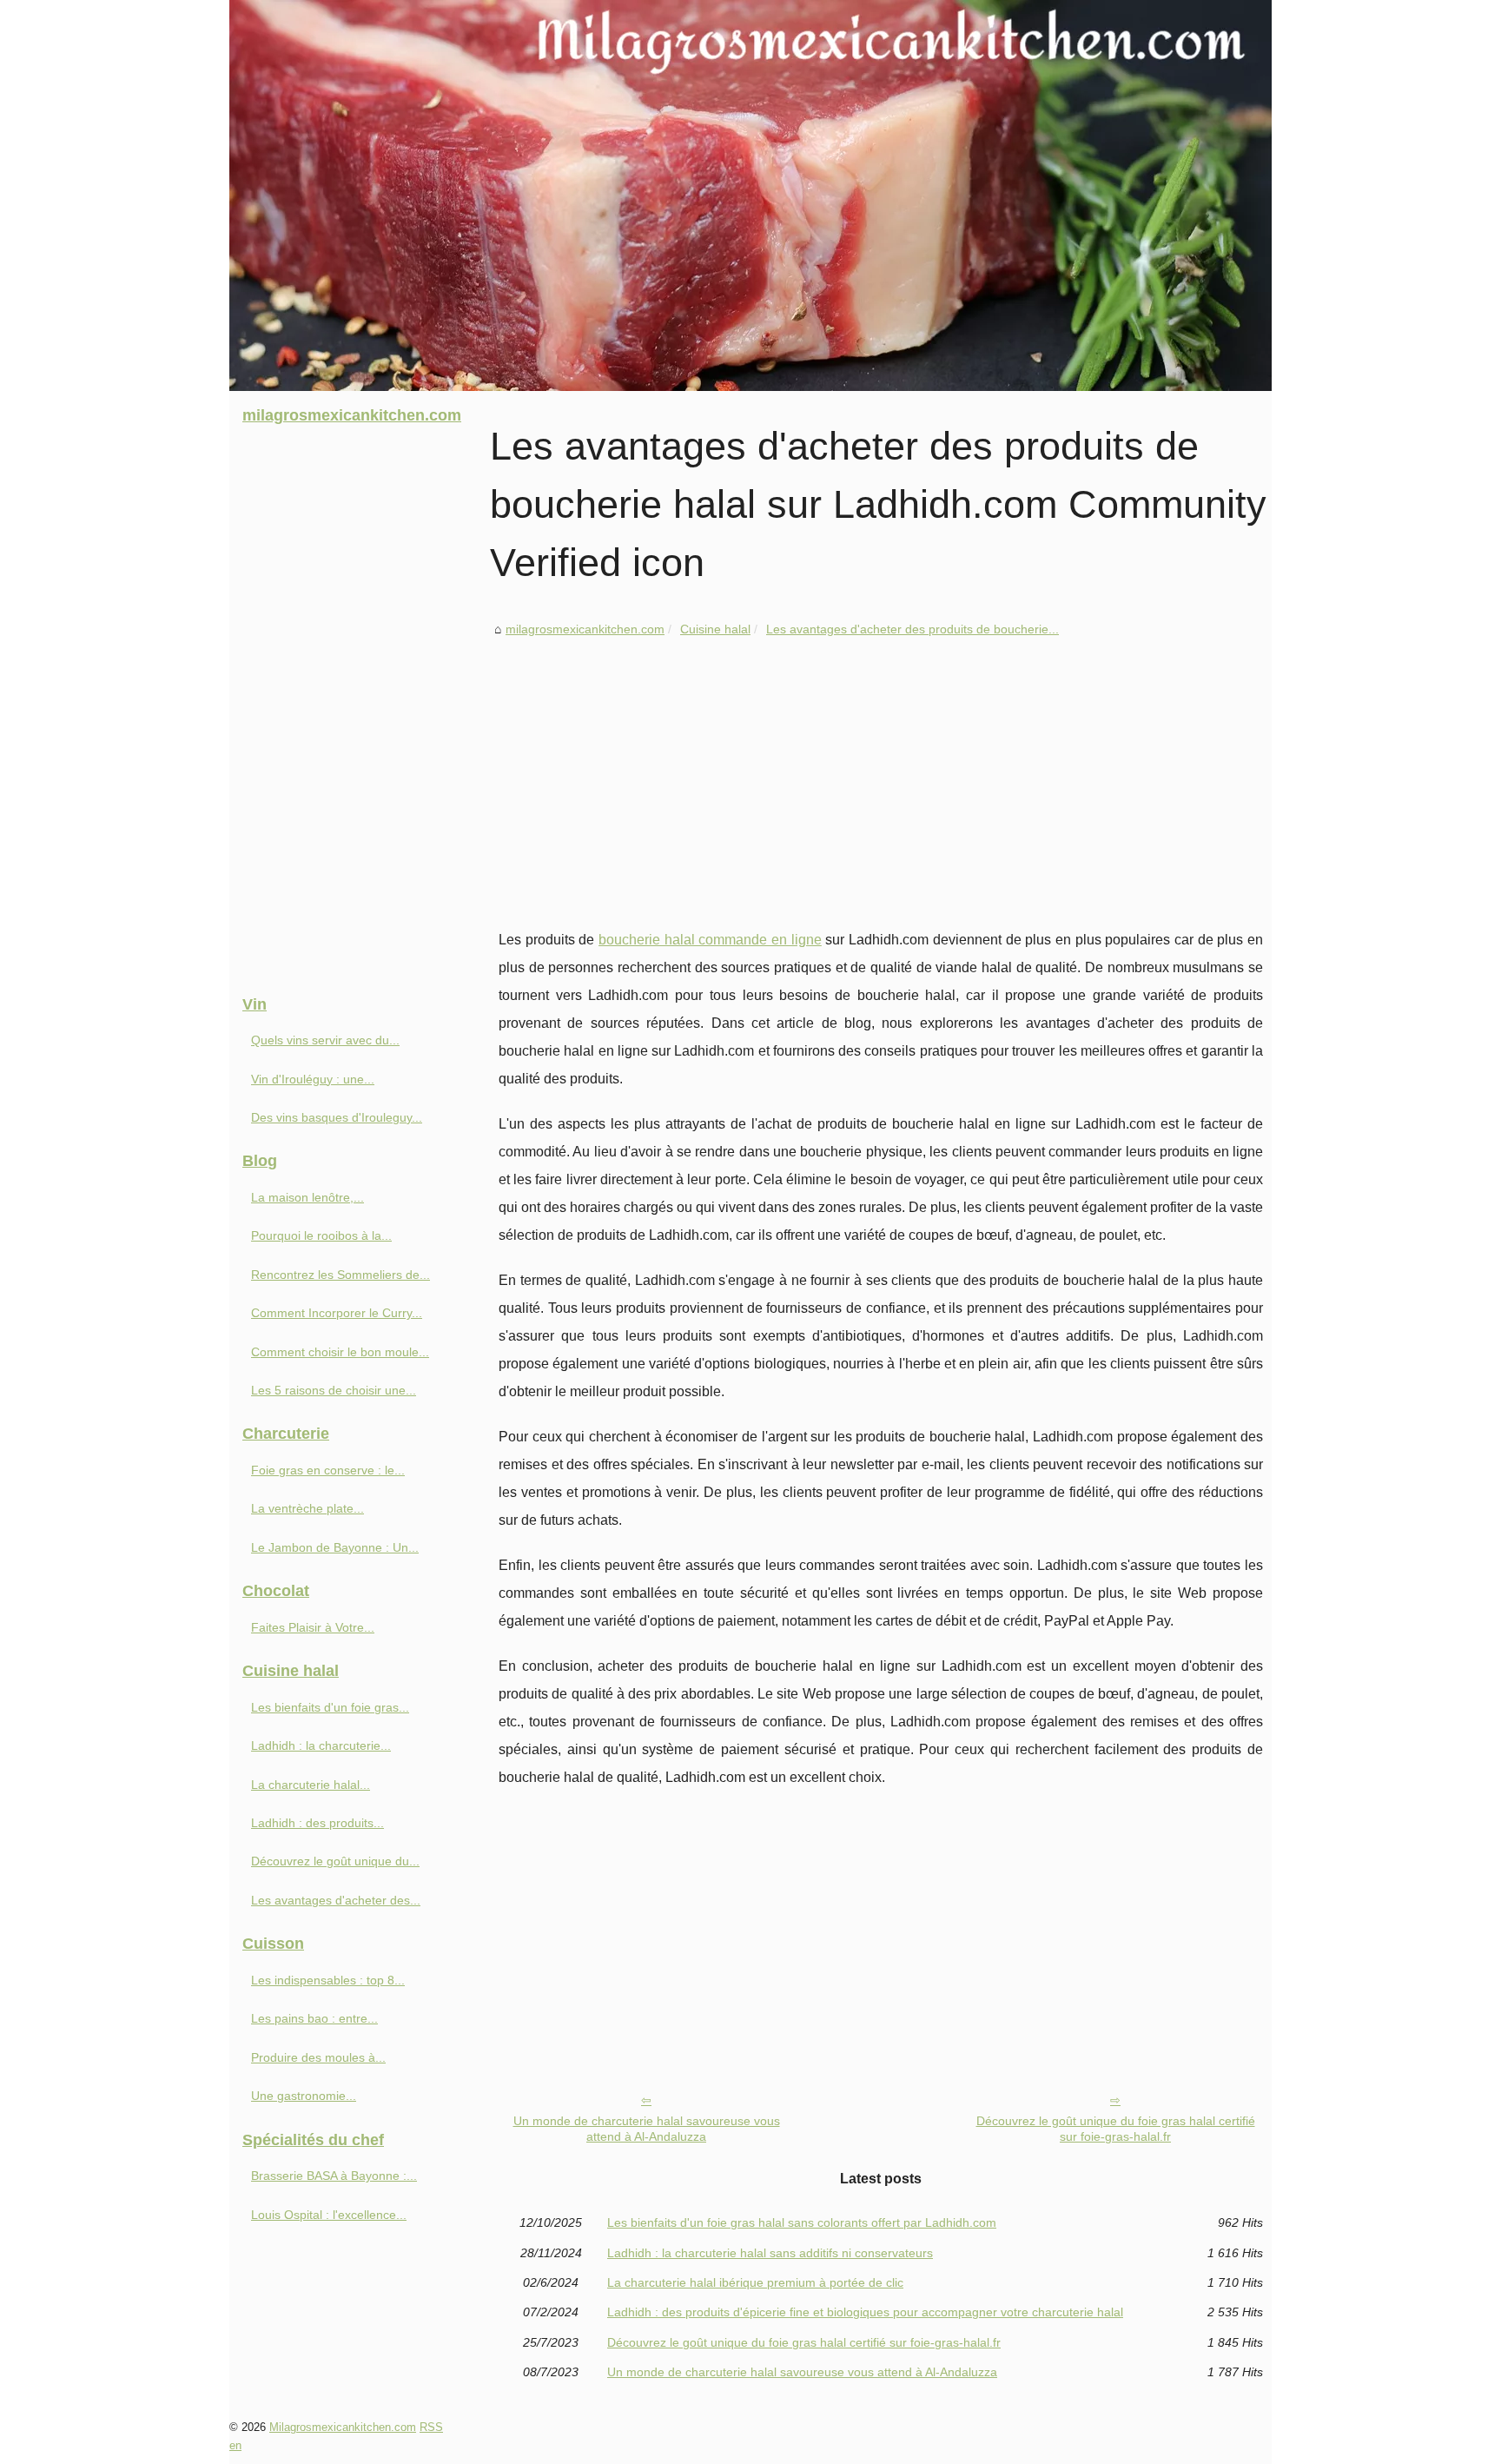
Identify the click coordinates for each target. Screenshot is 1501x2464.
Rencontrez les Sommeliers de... (341, 1275)
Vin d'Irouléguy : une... (313, 1079)
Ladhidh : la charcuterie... (321, 1745)
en (235, 2445)
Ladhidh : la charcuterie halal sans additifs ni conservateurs (770, 2253)
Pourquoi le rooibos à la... (321, 1235)
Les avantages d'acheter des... (336, 1900)
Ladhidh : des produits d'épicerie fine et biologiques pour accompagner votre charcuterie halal (865, 2312)
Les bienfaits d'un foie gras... (330, 1707)
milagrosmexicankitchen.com (585, 629)
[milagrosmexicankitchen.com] (750, 195)
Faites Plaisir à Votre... (313, 1627)
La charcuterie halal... (311, 1785)
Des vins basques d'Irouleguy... (337, 1117)
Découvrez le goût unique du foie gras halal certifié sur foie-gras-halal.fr (1116, 2129)
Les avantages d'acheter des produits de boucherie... (913, 629)
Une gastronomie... (304, 2096)
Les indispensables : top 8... (328, 1980)
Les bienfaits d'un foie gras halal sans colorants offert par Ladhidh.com (802, 2222)
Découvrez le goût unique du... (335, 1861)
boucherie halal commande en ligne (710, 940)
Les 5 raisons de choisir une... (334, 1390)
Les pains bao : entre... (314, 2018)
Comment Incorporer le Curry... (337, 1313)
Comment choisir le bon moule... (340, 1352)
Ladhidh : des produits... (317, 1823)
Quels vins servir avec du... (325, 1040)
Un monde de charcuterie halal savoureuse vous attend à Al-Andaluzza (647, 2129)
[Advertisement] (881, 770)
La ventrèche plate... (307, 1508)
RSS (431, 2427)
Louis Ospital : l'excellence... (329, 2215)
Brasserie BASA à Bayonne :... (334, 2176)
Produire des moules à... (318, 2057)
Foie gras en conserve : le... (328, 1470)
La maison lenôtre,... (307, 1197)
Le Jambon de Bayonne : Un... (335, 1547)
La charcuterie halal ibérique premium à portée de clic (755, 2282)
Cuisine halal (715, 629)
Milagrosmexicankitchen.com (343, 2427)
